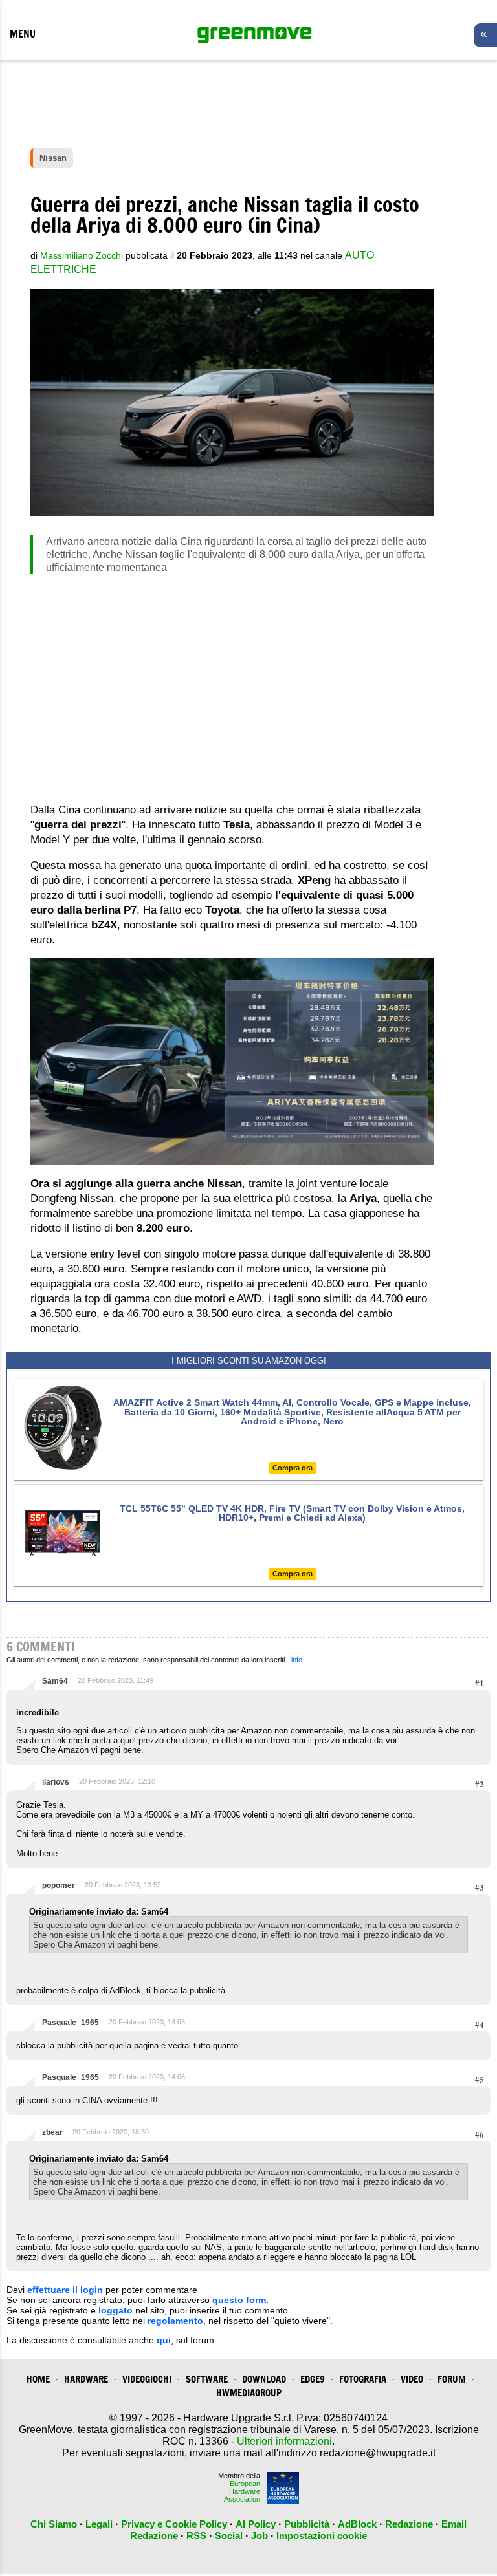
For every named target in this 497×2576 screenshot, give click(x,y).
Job (260, 2536)
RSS (196, 2536)
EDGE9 (313, 2379)
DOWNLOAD (264, 2379)
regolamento (175, 2321)
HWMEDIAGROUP (249, 2393)
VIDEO (412, 2379)
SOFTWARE (207, 2379)
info (297, 1660)
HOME (38, 2379)
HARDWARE (86, 2379)
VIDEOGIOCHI (147, 2379)
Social (229, 2536)
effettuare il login (65, 2290)
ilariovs (56, 1782)
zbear (52, 2132)
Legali (99, 2524)
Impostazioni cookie (322, 2536)
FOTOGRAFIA (363, 2379)
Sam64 (55, 1681)
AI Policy (256, 2524)
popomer (59, 1885)
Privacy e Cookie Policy (174, 2524)
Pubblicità (307, 2524)
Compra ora (293, 1468)
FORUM (452, 2379)
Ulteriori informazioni (284, 2441)
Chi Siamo (54, 2524)
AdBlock (357, 2524)
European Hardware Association (242, 2491)
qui (164, 2340)
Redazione (409, 2524)
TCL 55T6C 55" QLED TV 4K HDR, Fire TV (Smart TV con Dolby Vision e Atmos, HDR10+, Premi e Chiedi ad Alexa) (292, 1513)
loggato (116, 2310)
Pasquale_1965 (71, 2023)
